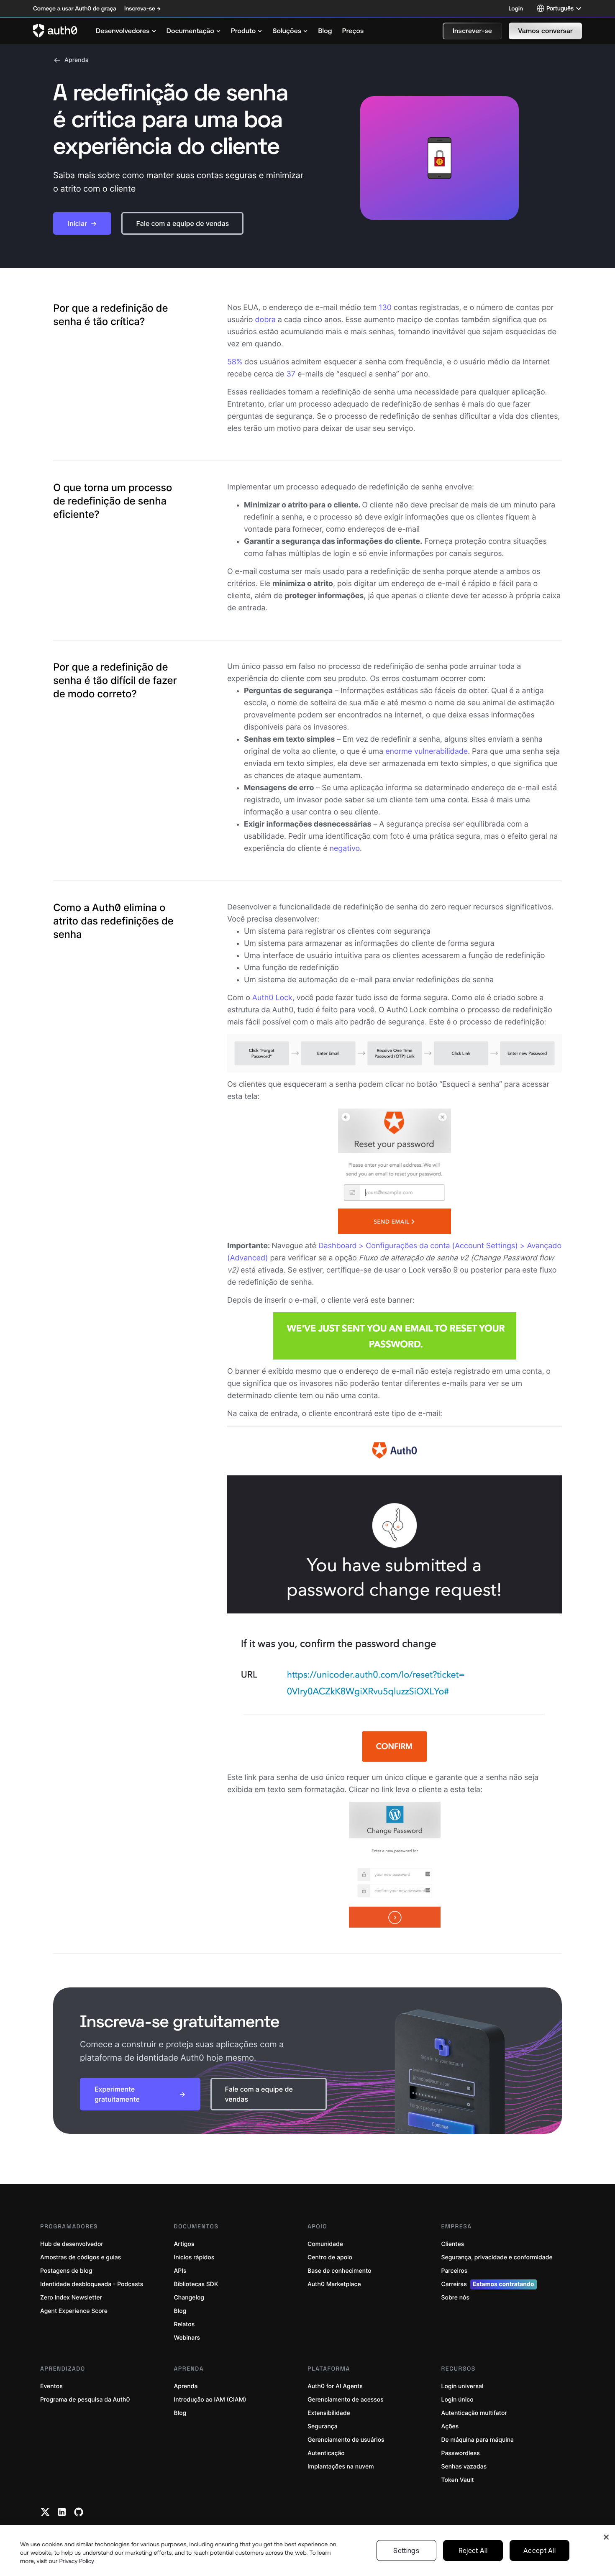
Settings (406, 2550)
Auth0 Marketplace (334, 2284)
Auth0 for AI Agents (335, 2386)
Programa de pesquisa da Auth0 (85, 2400)
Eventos (51, 2386)
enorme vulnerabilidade (427, 752)
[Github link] (79, 2512)
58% (235, 362)
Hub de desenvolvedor (72, 2244)
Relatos (184, 2324)
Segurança (323, 2426)
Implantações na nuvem (341, 2467)
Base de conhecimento (340, 2271)
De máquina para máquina (478, 2440)
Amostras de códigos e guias (81, 2257)
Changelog (189, 2298)
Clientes (453, 2244)
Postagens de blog (66, 2271)
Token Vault (458, 2480)
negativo (345, 849)
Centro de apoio (330, 2257)
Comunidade (325, 2244)
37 (291, 374)
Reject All (473, 2550)
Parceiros (455, 2271)
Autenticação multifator (474, 2413)
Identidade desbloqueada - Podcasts (92, 2284)
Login (516, 8)
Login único (457, 2400)
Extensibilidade (329, 2413)
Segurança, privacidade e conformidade (497, 2257)
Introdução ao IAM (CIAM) (210, 2400)
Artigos (184, 2244)
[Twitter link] (45, 2512)
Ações (450, 2426)
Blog (180, 2311)
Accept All (539, 2550)
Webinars (187, 2338)
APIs (180, 2271)
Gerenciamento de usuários (346, 2440)
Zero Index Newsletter (71, 2298)
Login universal (463, 2386)
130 (385, 308)
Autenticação (326, 2453)
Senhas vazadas (464, 2467)
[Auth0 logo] (55, 31)
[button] (472, 31)
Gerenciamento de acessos (346, 2400)
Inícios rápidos (194, 2257)
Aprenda (77, 60)
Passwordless (461, 2453)
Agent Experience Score (74, 2311)
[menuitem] (126, 31)
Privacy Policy (77, 2561)
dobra (265, 320)
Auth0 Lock (272, 998)
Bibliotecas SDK (196, 2284)
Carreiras (488, 2284)
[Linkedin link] (62, 2512)
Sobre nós (456, 2298)
